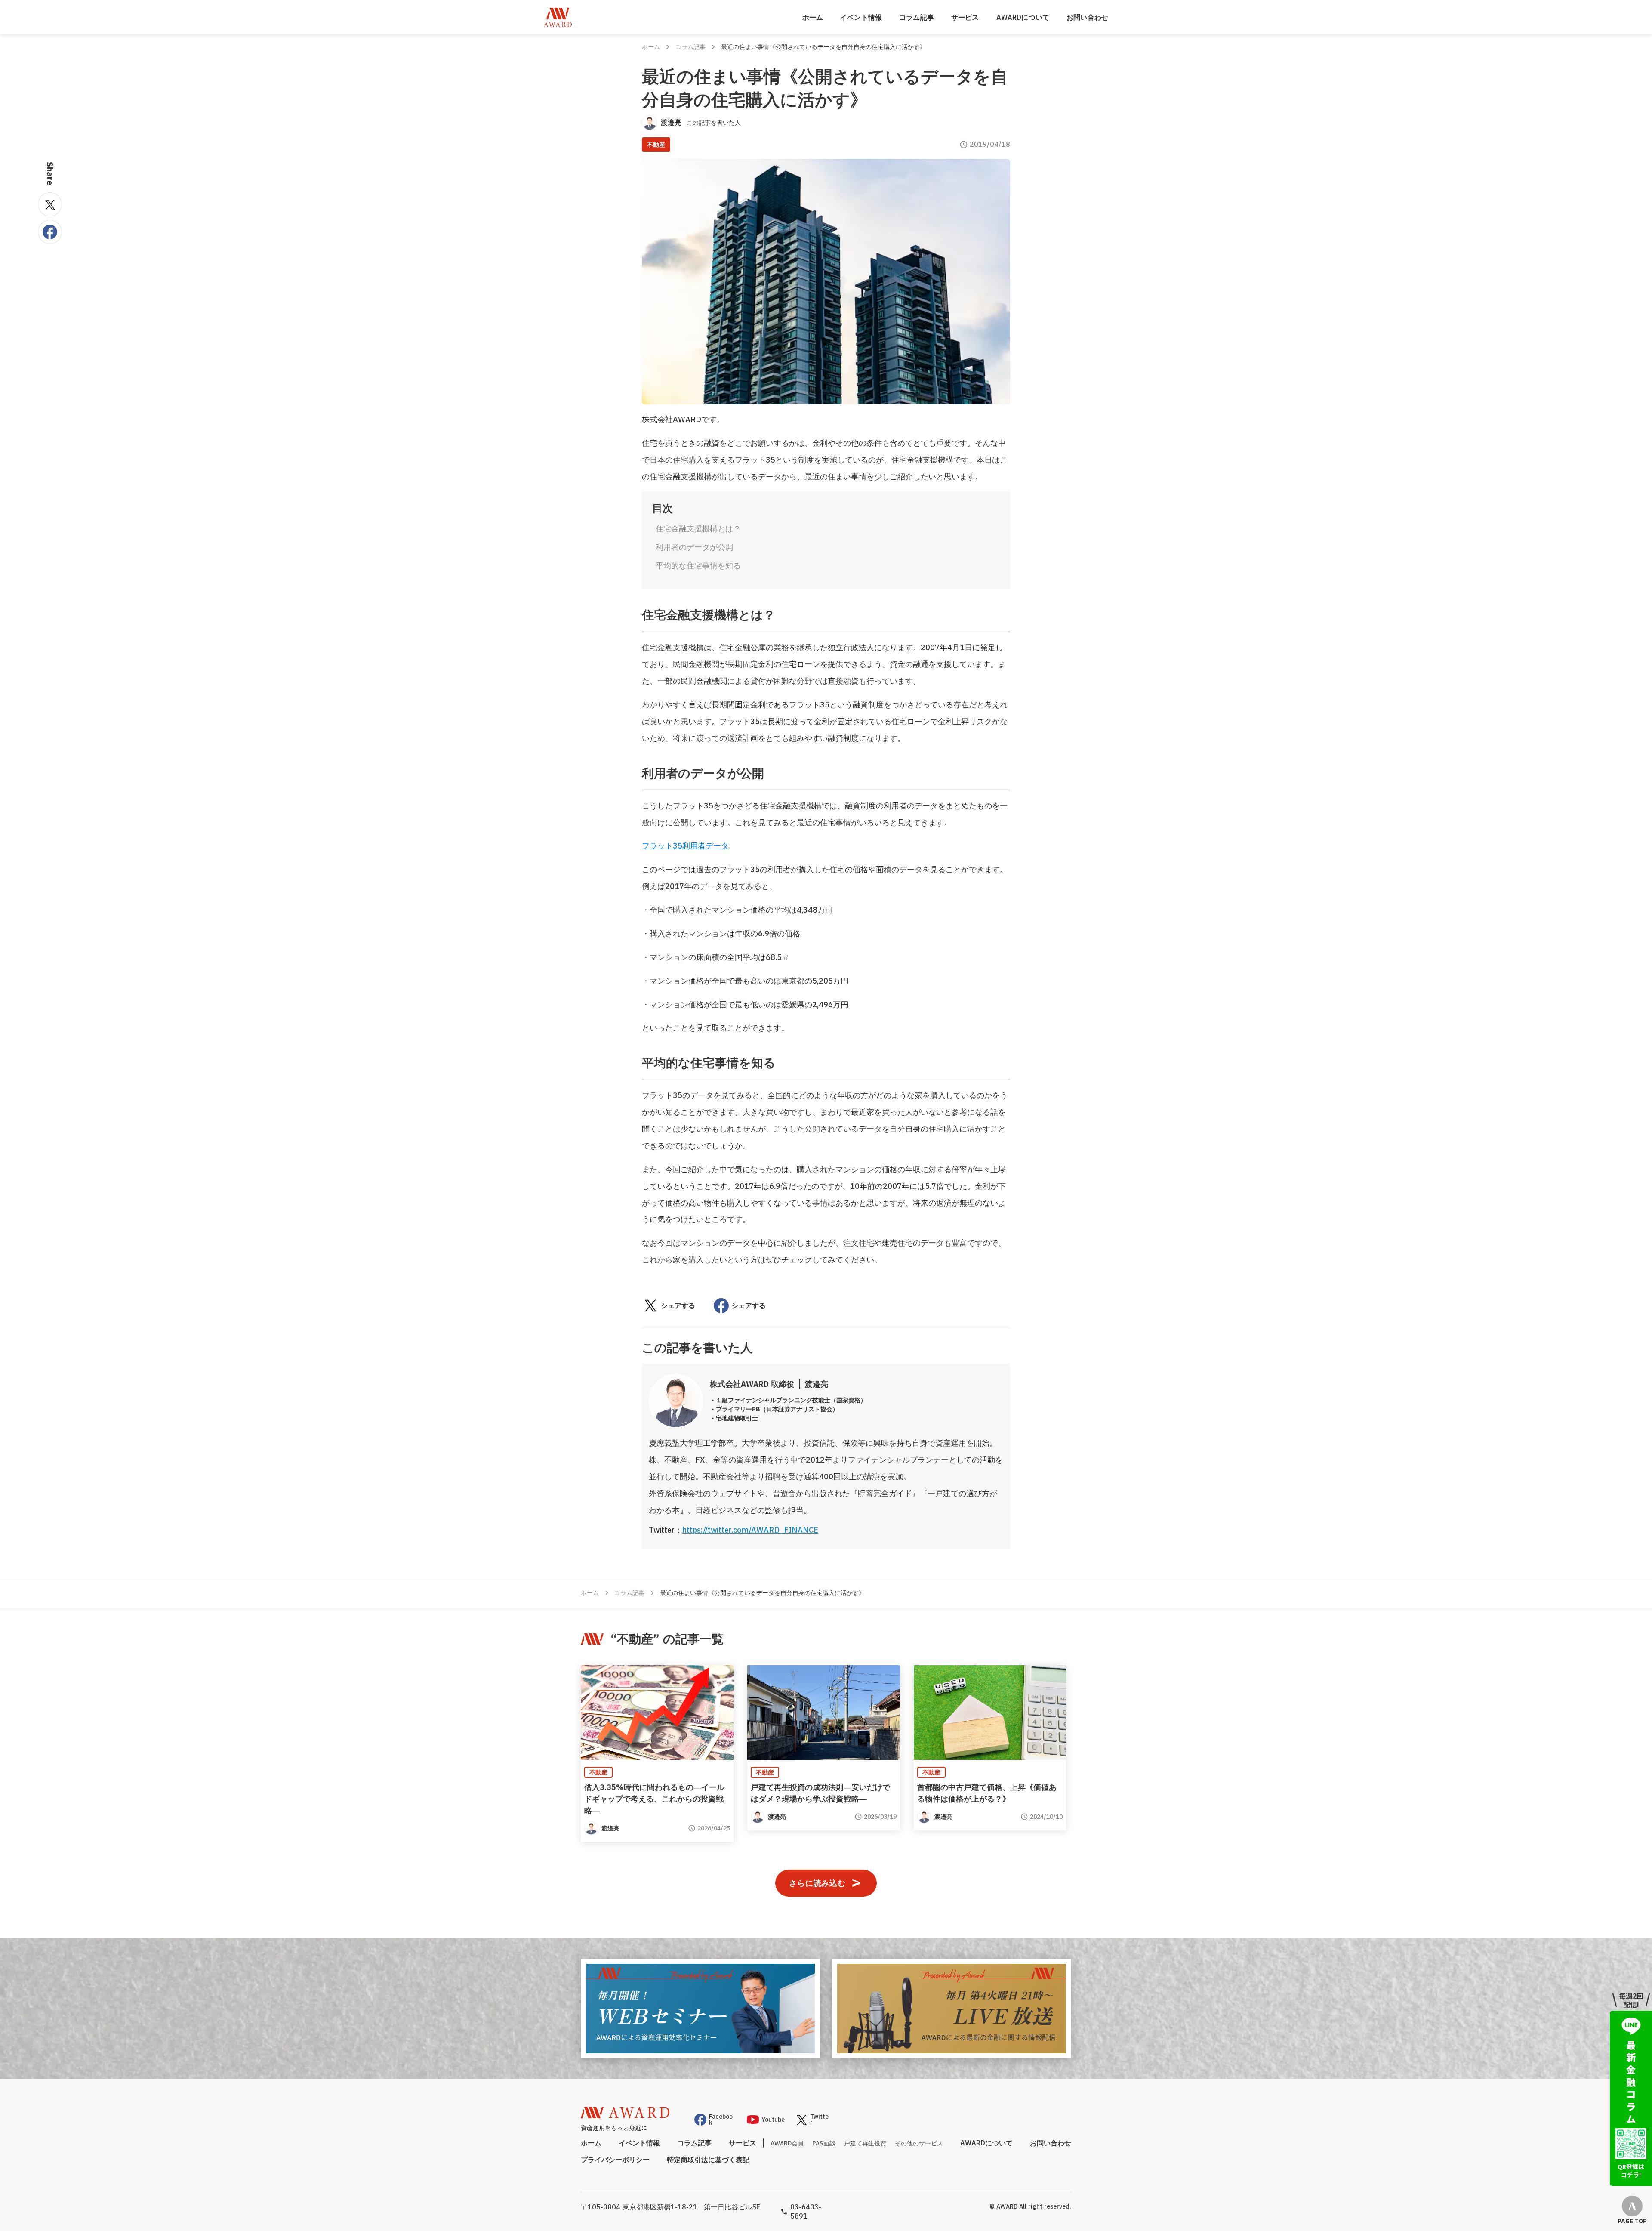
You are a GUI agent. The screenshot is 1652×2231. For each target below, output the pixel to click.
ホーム (813, 17)
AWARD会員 (787, 2143)
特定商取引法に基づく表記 (708, 2160)
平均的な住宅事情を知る (698, 566)
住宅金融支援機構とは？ (698, 529)
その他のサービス (919, 2143)
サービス (965, 17)
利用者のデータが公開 (694, 547)
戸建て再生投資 (865, 2143)
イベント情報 (861, 17)
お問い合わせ (1087, 17)
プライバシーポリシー (615, 2160)
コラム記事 (917, 17)
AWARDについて (1023, 17)
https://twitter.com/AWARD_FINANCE (750, 1530)
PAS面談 (824, 2143)
